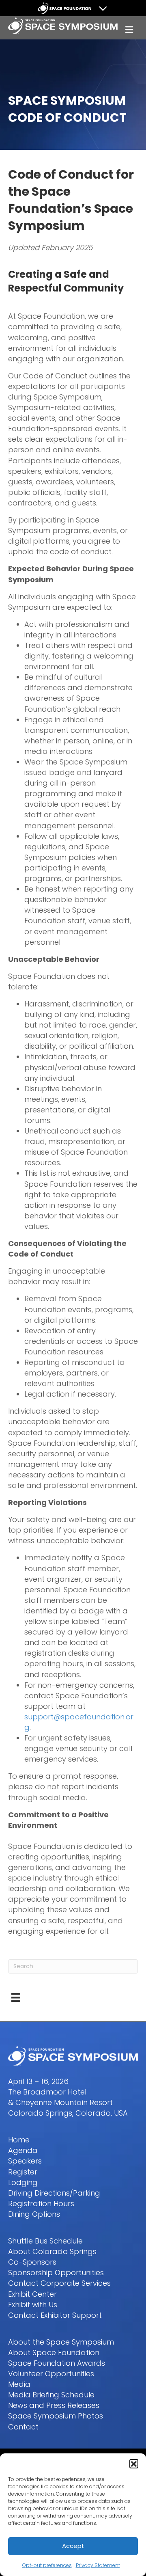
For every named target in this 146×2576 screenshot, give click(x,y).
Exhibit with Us (33, 2305)
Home (19, 2140)
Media (19, 2384)
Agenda (23, 2150)
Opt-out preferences (47, 2565)
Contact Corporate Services (59, 2283)
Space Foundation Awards (57, 2363)
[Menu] (16, 1997)
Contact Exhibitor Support (55, 2315)
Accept (73, 2546)
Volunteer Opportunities (51, 2374)
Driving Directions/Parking (54, 2193)
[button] (134, 2464)
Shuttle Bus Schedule (45, 2241)
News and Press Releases (54, 2405)
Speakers (25, 2161)
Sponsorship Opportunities (56, 2273)
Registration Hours (41, 2204)
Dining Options (34, 2214)
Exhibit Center (32, 2294)
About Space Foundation (54, 2353)
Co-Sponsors (32, 2262)
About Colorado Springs (52, 2251)
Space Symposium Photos (56, 2416)
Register (23, 2172)
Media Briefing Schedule (51, 2395)
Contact (23, 2427)
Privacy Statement (98, 2565)
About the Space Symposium (61, 2342)
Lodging (23, 2182)
